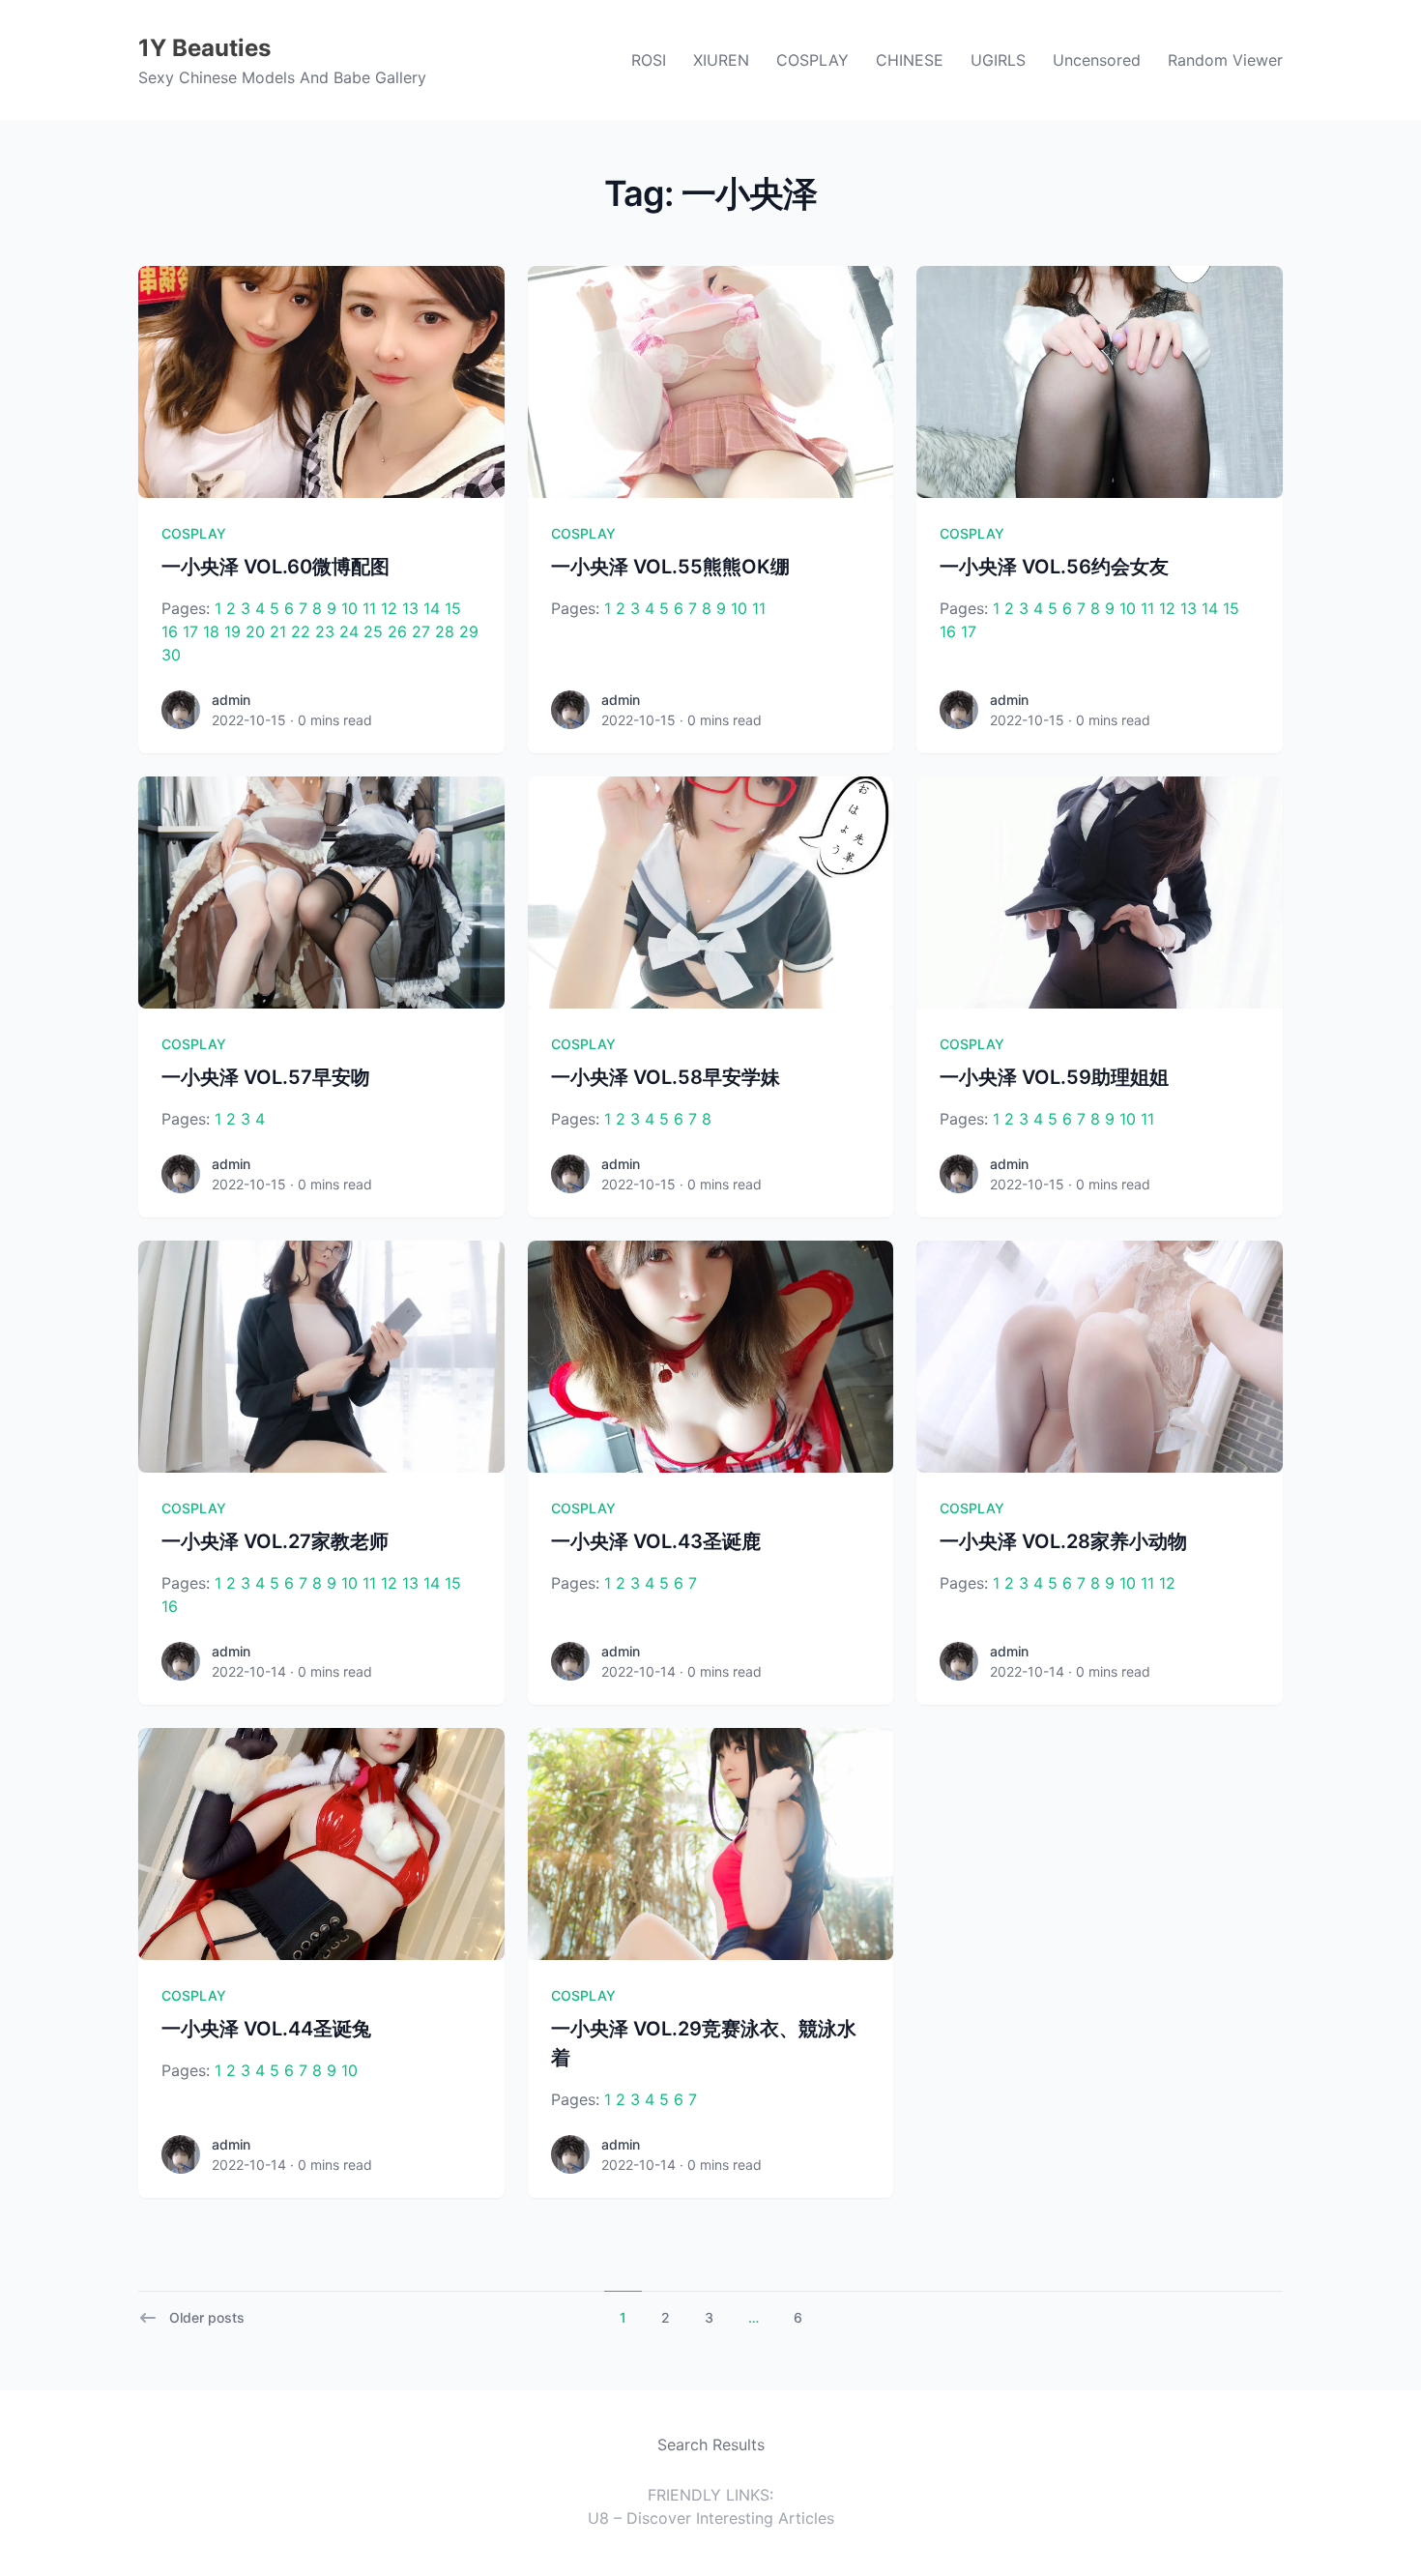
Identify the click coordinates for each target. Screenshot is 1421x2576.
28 (445, 631)
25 (373, 631)
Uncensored (1097, 60)
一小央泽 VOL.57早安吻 (266, 1077)
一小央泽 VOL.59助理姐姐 (1054, 1077)
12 (389, 608)
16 (170, 631)
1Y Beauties (204, 48)
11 (369, 608)
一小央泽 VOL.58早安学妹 (666, 1077)
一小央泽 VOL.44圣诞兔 (266, 2029)
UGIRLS (998, 60)
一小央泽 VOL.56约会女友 (1054, 567)
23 (325, 631)
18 (211, 631)
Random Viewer (1225, 60)
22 (301, 631)
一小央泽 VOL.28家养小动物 (1063, 1541)
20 (255, 631)
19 (232, 631)
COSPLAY (812, 60)
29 (469, 631)
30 (171, 655)
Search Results (711, 2444)
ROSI (649, 60)
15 (453, 608)
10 (349, 608)
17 (190, 631)
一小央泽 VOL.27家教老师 (275, 1541)
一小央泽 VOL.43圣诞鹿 (656, 1541)
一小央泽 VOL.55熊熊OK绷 (670, 567)
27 (421, 631)
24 (349, 631)
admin (231, 700)
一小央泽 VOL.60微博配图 (275, 567)
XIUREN (721, 60)
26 (397, 631)
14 (432, 608)
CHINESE (910, 60)
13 (410, 608)
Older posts (207, 2317)
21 (278, 631)
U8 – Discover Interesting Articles (711, 2518)
